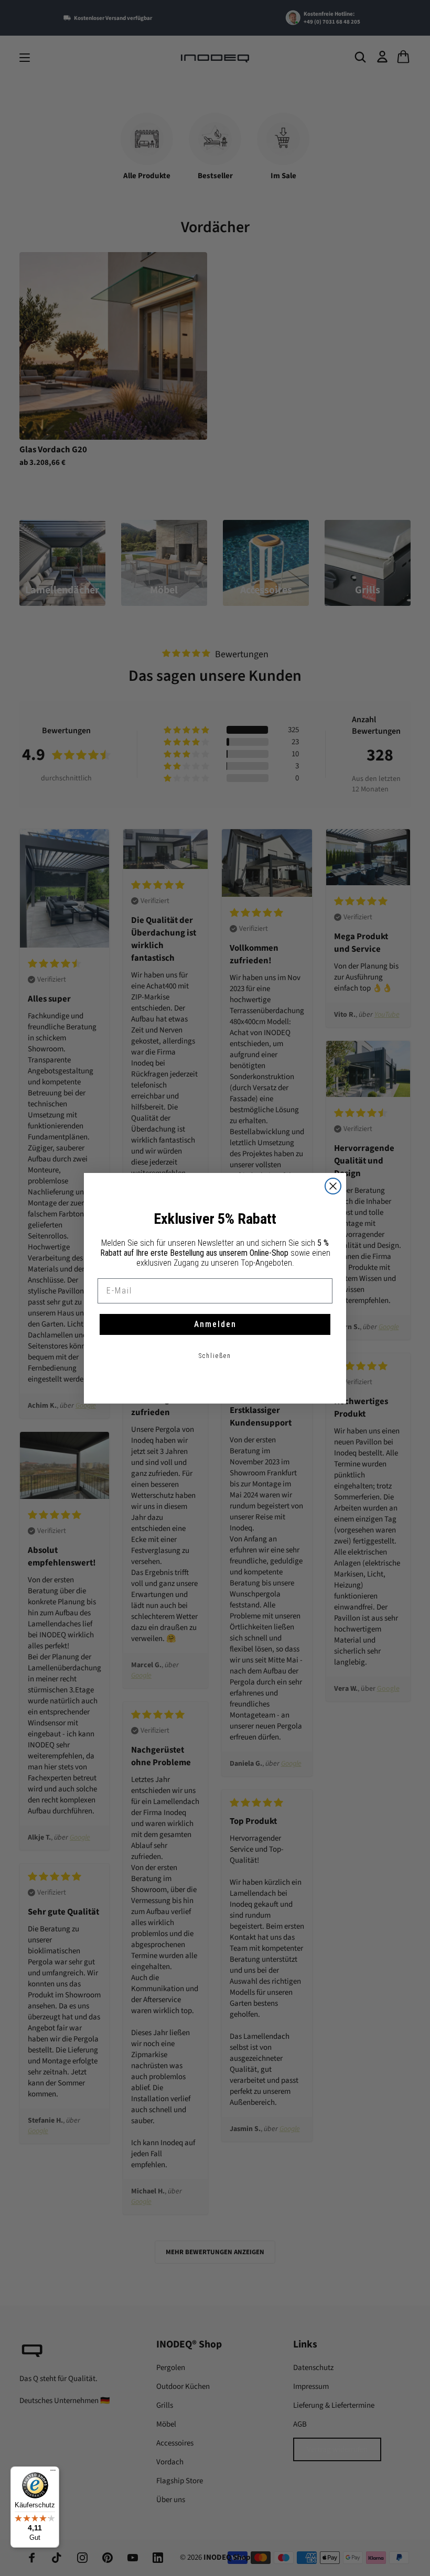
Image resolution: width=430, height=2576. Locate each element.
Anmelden (215, 1324)
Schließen (215, 1356)
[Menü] (53, 2473)
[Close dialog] (333, 1186)
